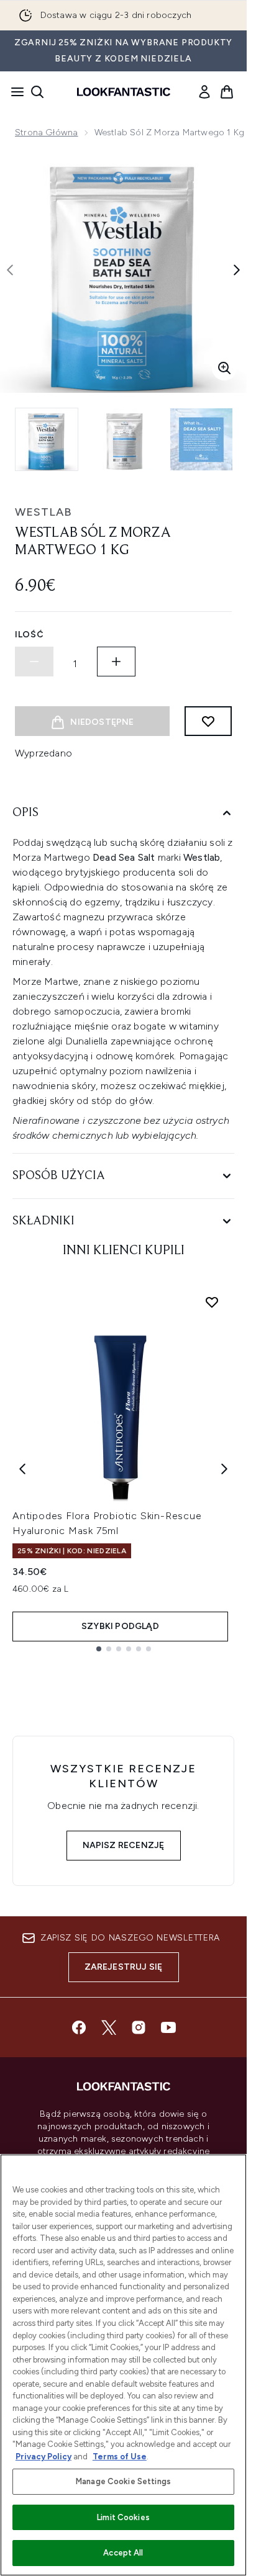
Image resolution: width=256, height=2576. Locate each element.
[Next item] (224, 1469)
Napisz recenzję (124, 1845)
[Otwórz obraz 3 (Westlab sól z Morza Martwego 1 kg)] (201, 439)
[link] (204, 92)
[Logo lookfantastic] (124, 92)
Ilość (30, 635)
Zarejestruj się (124, 1967)
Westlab (43, 512)
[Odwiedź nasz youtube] (168, 2027)
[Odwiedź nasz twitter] (109, 2027)
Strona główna (47, 132)
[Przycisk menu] (14, 92)
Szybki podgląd (120, 1626)
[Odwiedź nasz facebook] (79, 2027)
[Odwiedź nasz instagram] (139, 2027)
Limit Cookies (123, 2517)
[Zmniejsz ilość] (34, 662)
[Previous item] (22, 1469)
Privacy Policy (43, 2457)
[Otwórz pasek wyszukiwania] (37, 92)
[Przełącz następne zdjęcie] (237, 270)
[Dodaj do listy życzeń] (208, 721)
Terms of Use (120, 2457)
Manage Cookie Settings (123, 2481)
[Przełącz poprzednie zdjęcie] (10, 270)
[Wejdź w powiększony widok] (224, 368)
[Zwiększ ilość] (116, 662)
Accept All (123, 2553)
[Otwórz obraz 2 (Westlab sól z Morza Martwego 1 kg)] (124, 439)
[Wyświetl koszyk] (227, 92)
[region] (123, 2365)
